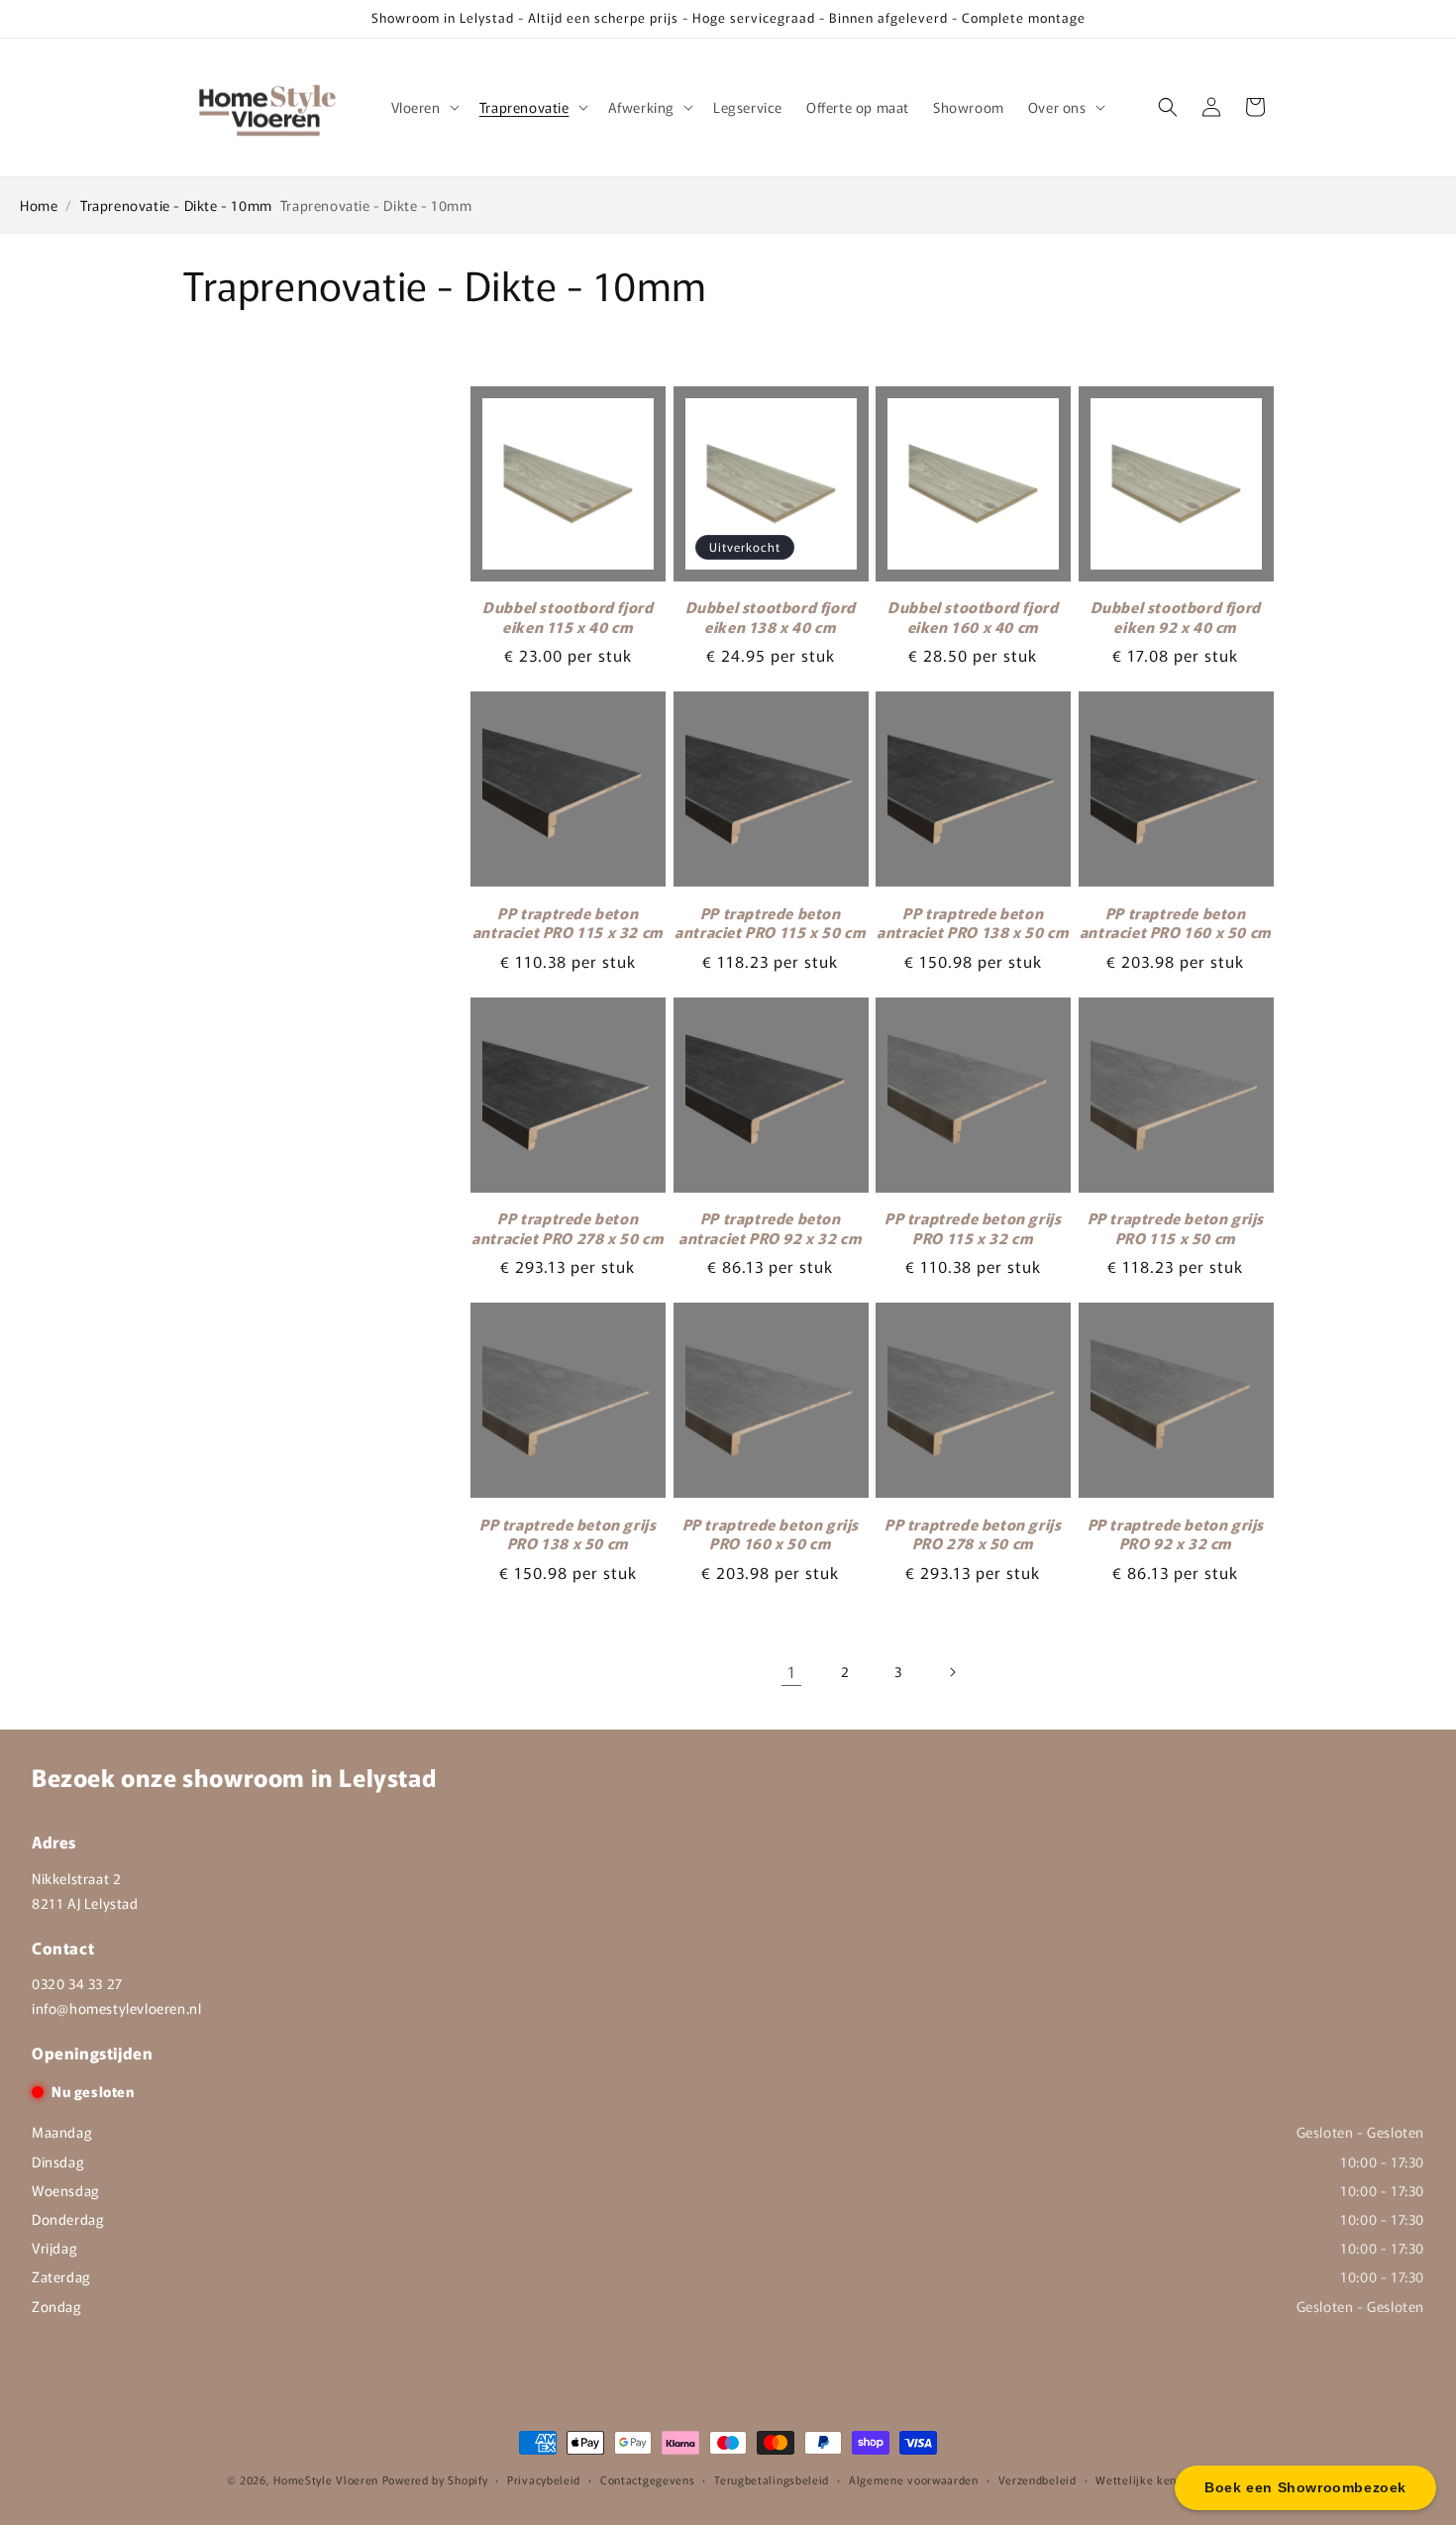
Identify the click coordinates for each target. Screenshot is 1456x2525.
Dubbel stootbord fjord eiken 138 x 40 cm (771, 617)
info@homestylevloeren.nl (116, 2008)
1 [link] (792, 1671)
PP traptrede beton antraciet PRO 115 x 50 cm (770, 923)
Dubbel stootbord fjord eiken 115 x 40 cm (568, 617)
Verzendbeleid (1038, 2479)
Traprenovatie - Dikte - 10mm (176, 205)
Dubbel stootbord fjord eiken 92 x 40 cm (1176, 617)
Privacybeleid (544, 2479)
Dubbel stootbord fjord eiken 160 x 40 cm (973, 617)
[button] (423, 107)
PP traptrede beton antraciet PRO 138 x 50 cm (973, 923)
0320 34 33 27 (77, 1983)
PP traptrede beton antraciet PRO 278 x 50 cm (568, 1228)
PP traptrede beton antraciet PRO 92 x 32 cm (770, 1228)
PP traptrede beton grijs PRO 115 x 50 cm (1176, 1228)
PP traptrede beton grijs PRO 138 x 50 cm (568, 1534)
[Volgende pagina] (952, 1672)
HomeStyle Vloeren (326, 2479)
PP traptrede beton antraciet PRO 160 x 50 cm (1176, 923)
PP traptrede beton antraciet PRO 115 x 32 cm (568, 923)
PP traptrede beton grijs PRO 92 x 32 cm (1176, 1534)
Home (39, 205)
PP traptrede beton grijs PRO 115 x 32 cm (973, 1228)
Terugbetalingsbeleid (772, 2479)
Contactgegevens (648, 2479)
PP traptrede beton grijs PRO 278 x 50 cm (973, 1534)
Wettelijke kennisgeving (1162, 2479)
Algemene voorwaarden (914, 2479)
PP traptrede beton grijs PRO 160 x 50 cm (771, 1534)
